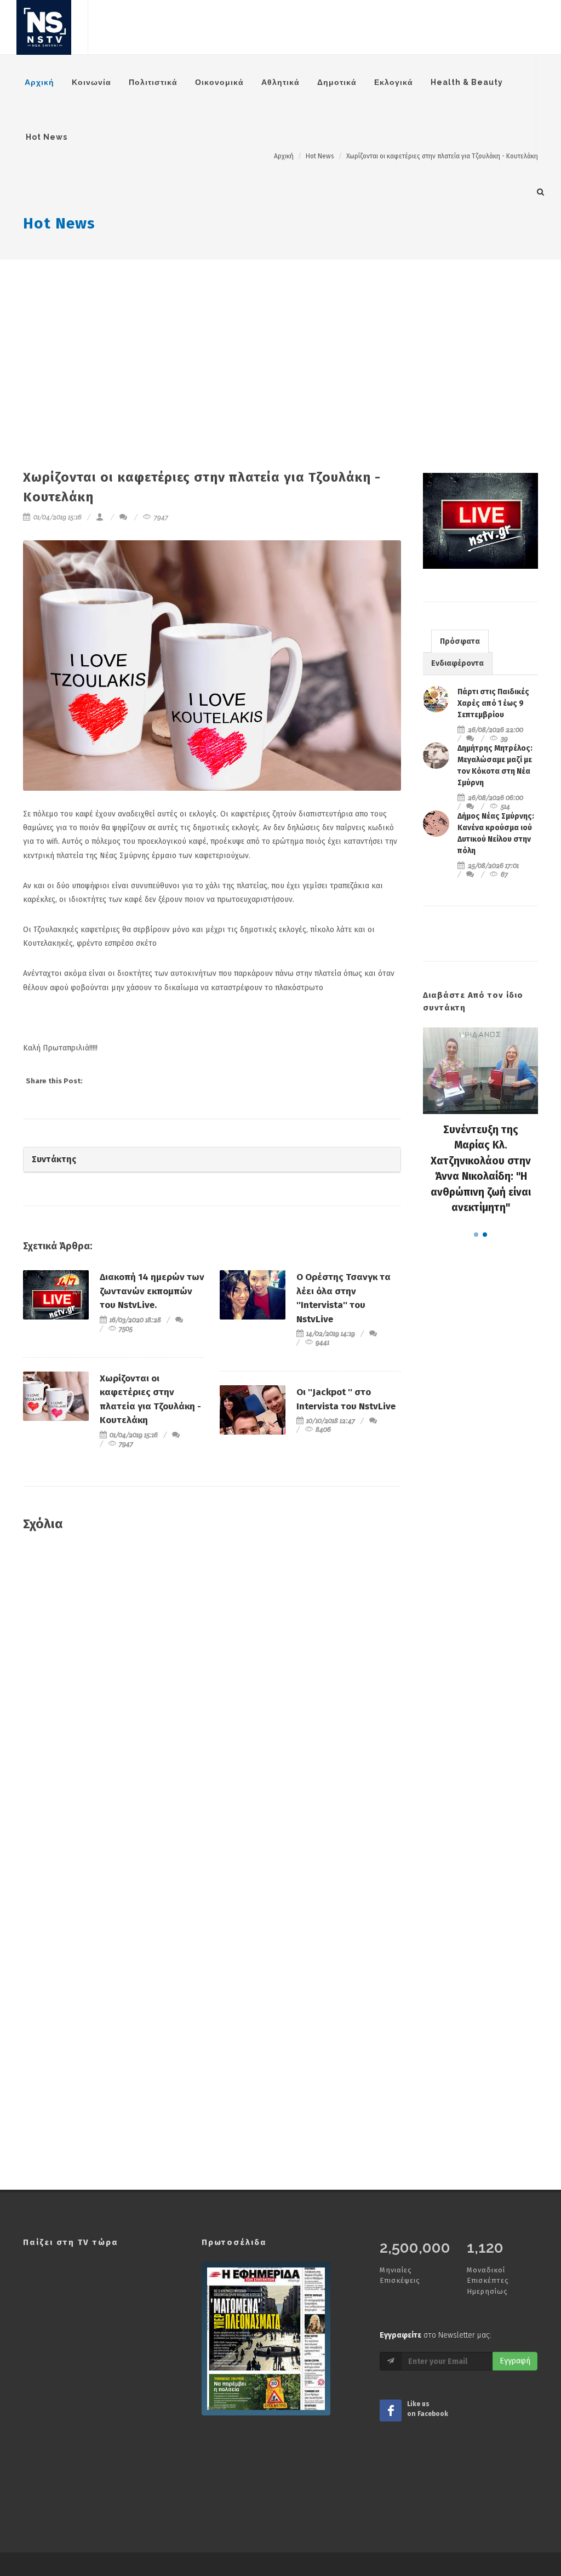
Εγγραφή (515, 2361)
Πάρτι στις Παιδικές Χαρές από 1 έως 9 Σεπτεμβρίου (493, 703)
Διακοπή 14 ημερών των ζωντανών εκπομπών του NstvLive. (152, 1291)
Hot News (59, 223)
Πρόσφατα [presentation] (460, 641)
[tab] (460, 641)
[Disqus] (212, 1699)
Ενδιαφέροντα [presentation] (457, 663)
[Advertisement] (280, 341)
